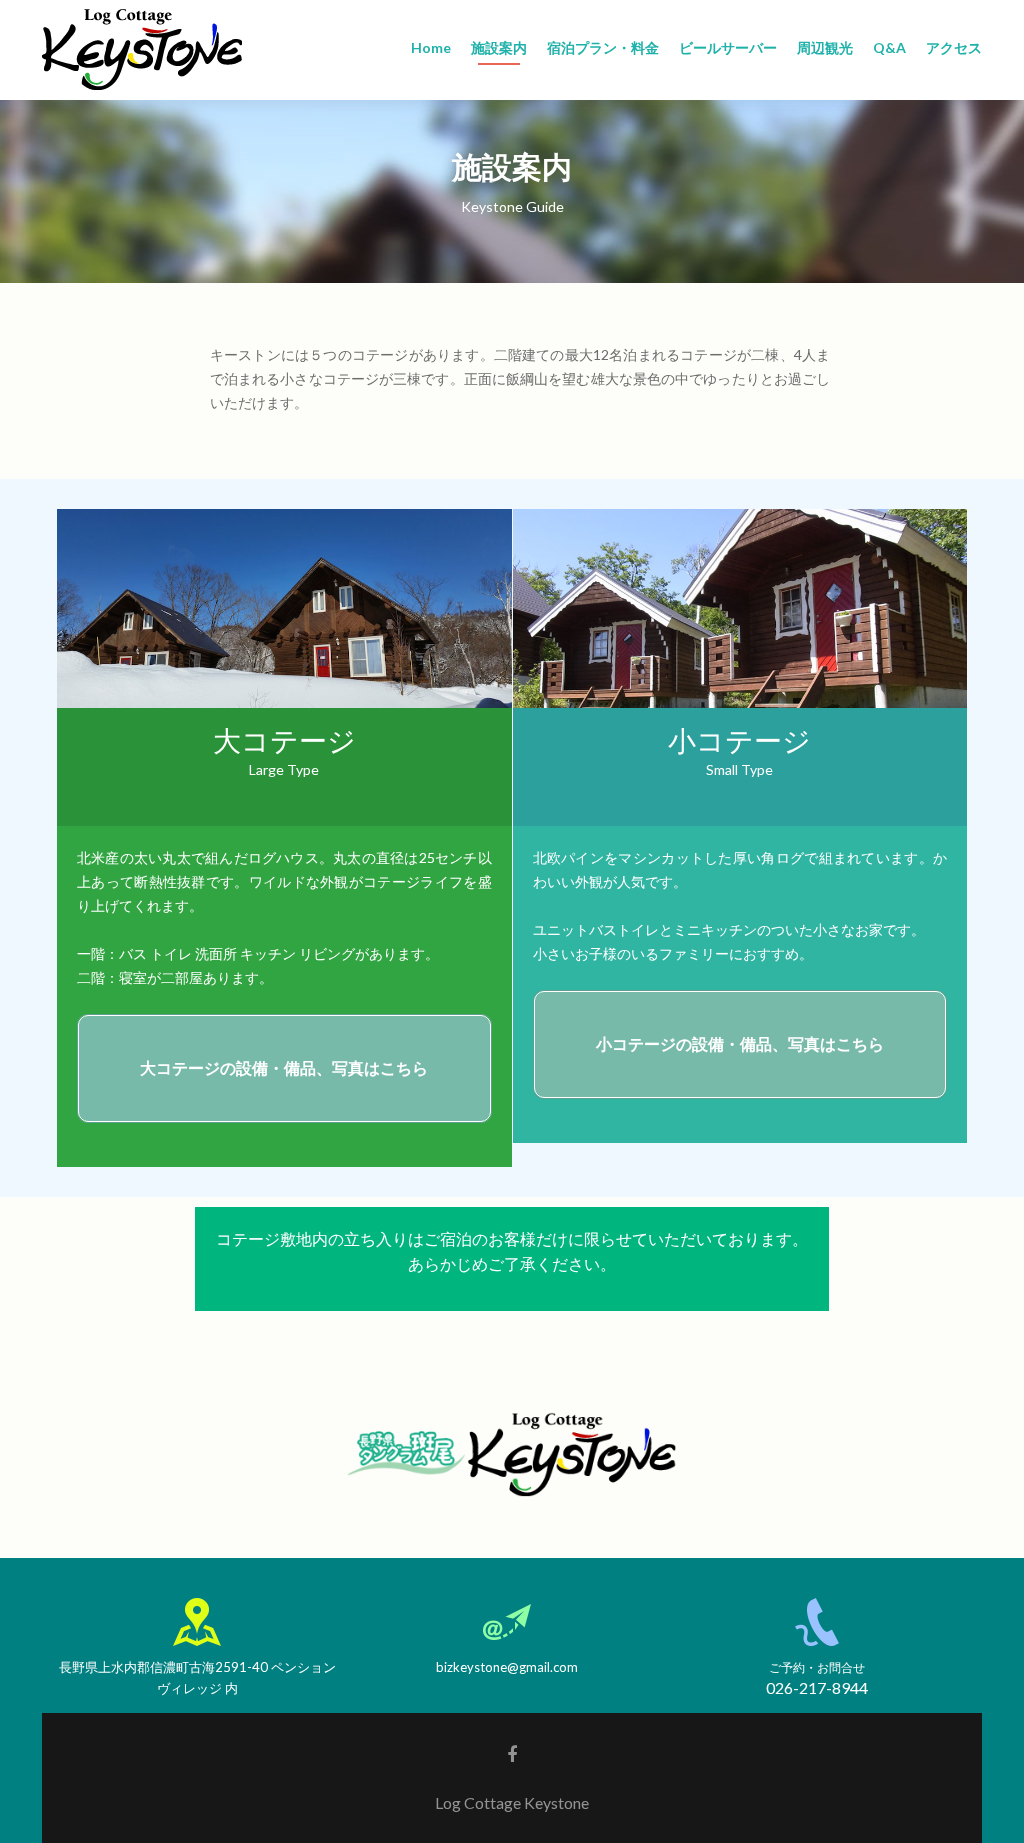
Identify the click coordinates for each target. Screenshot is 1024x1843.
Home (431, 47)
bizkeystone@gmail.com (507, 1667)
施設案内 (499, 47)
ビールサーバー (728, 47)
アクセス (954, 47)
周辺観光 (825, 47)
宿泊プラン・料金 (603, 47)
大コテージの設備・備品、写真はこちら (284, 1067)
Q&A (889, 47)
